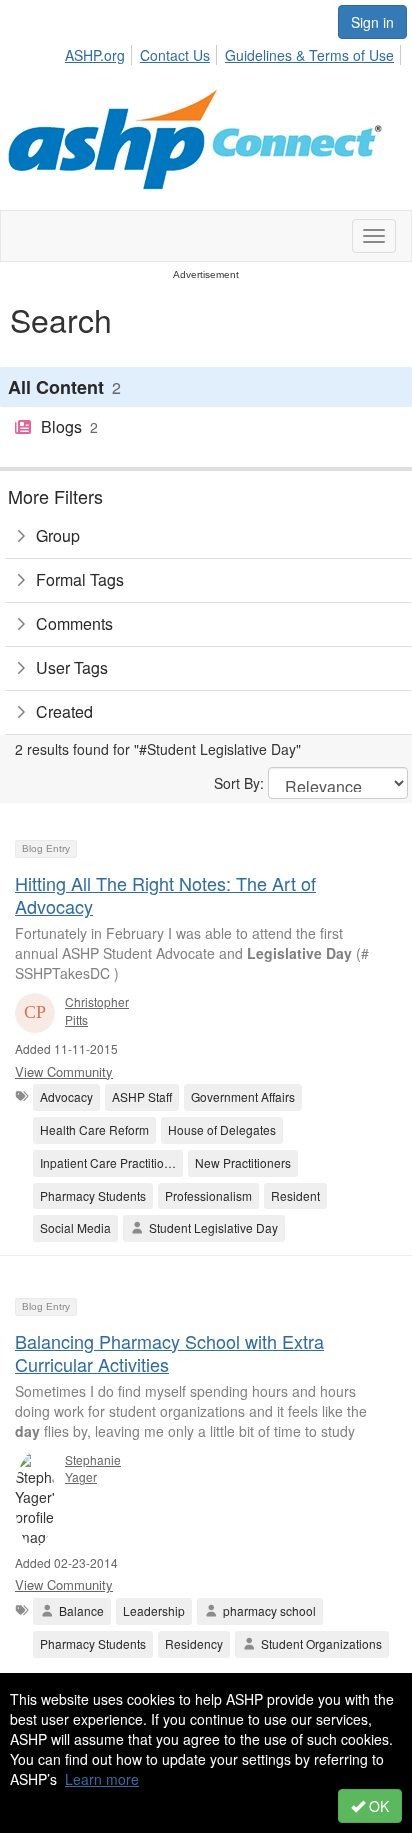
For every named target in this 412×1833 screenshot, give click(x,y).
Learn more (102, 1779)
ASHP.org (95, 55)
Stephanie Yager (93, 1468)
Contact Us (175, 55)
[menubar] (235, 52)
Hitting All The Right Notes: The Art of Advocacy (165, 894)
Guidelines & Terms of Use (309, 55)
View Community (64, 1071)
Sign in (372, 22)
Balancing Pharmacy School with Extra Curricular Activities (169, 1352)
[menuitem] (100, 52)
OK (377, 1806)
